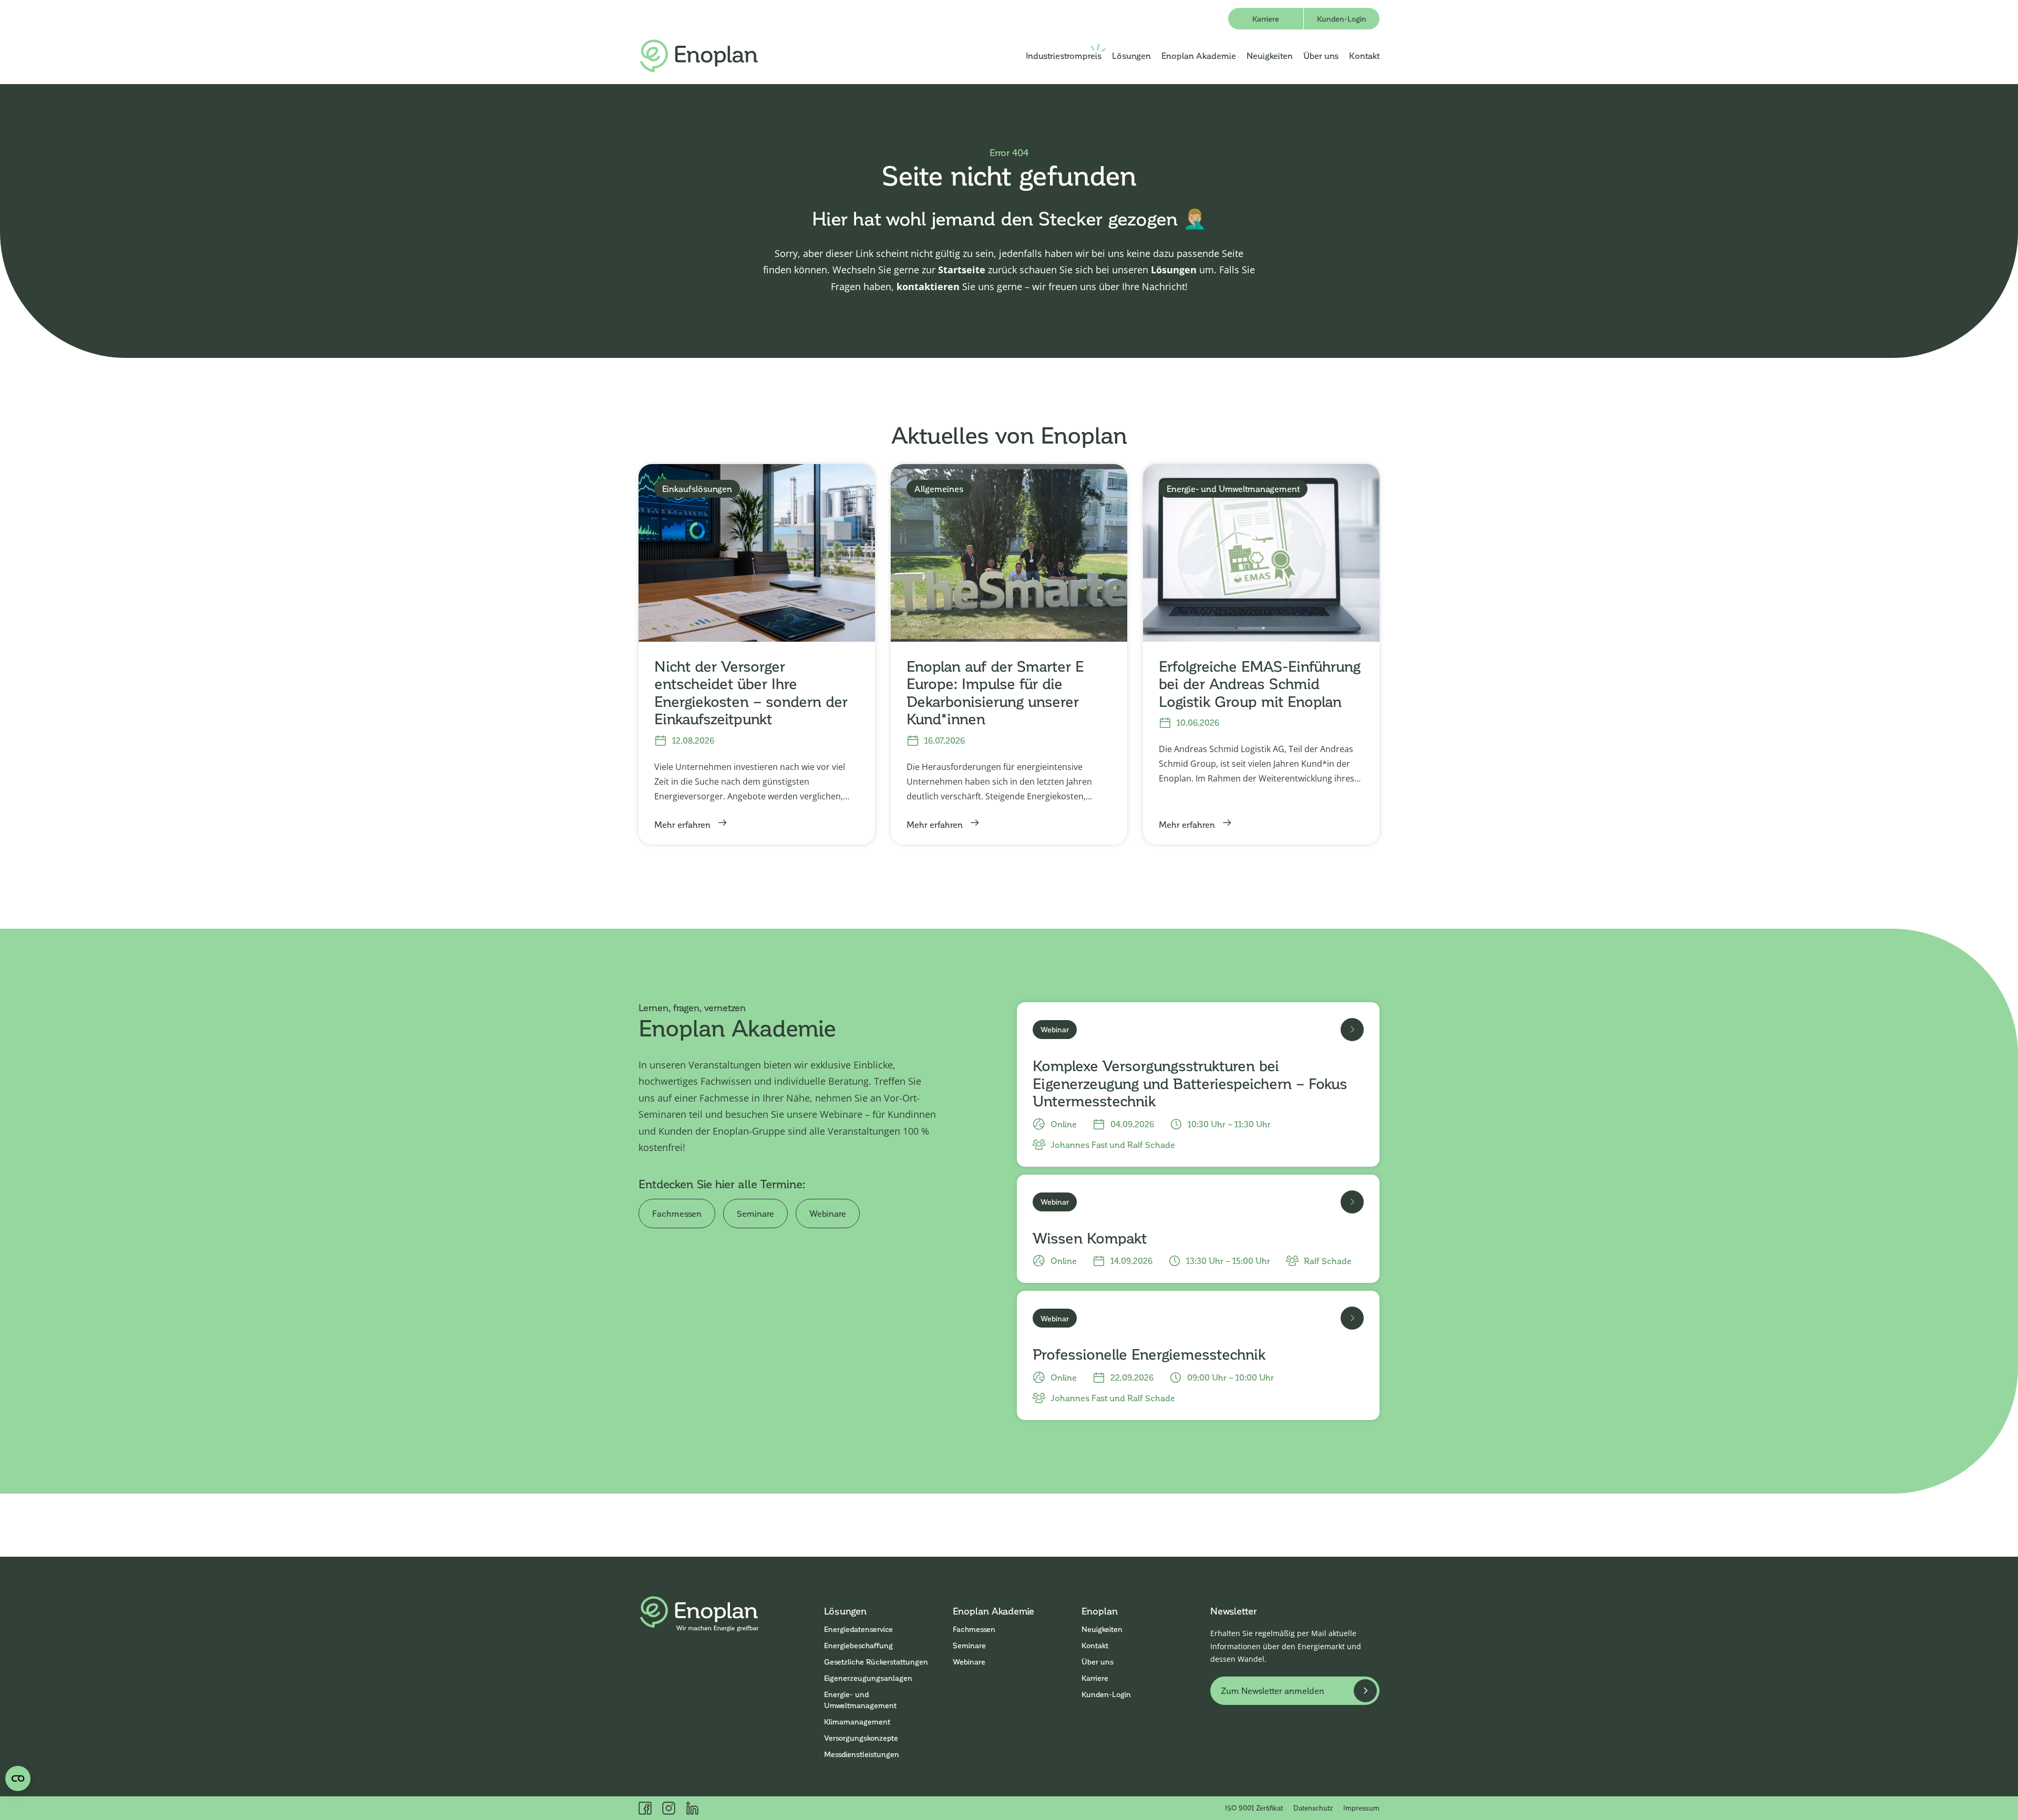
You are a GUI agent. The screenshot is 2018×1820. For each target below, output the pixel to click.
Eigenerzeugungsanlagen (868, 1678)
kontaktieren (928, 286)
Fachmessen (677, 1213)
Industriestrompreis (1064, 55)
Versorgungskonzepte (861, 1738)
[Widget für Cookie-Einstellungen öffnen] (18, 1778)
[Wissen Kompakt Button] (1352, 1202)
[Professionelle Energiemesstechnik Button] (1352, 1318)
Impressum (1361, 1808)
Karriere (1266, 19)
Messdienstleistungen (862, 1754)
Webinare (828, 1213)
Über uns (1321, 55)
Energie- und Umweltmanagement (860, 1700)
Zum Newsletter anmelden (1273, 1690)
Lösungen (1131, 55)
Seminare (755, 1213)
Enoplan (1100, 1611)
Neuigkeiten (1270, 55)
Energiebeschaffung (858, 1645)
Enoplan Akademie (1199, 55)
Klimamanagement (857, 1721)
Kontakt (1364, 55)
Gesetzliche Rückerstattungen (876, 1662)
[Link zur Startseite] (699, 56)
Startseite (962, 270)
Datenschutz (1313, 1808)
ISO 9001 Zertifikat (1254, 1808)
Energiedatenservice (858, 1629)
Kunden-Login (1342, 19)
